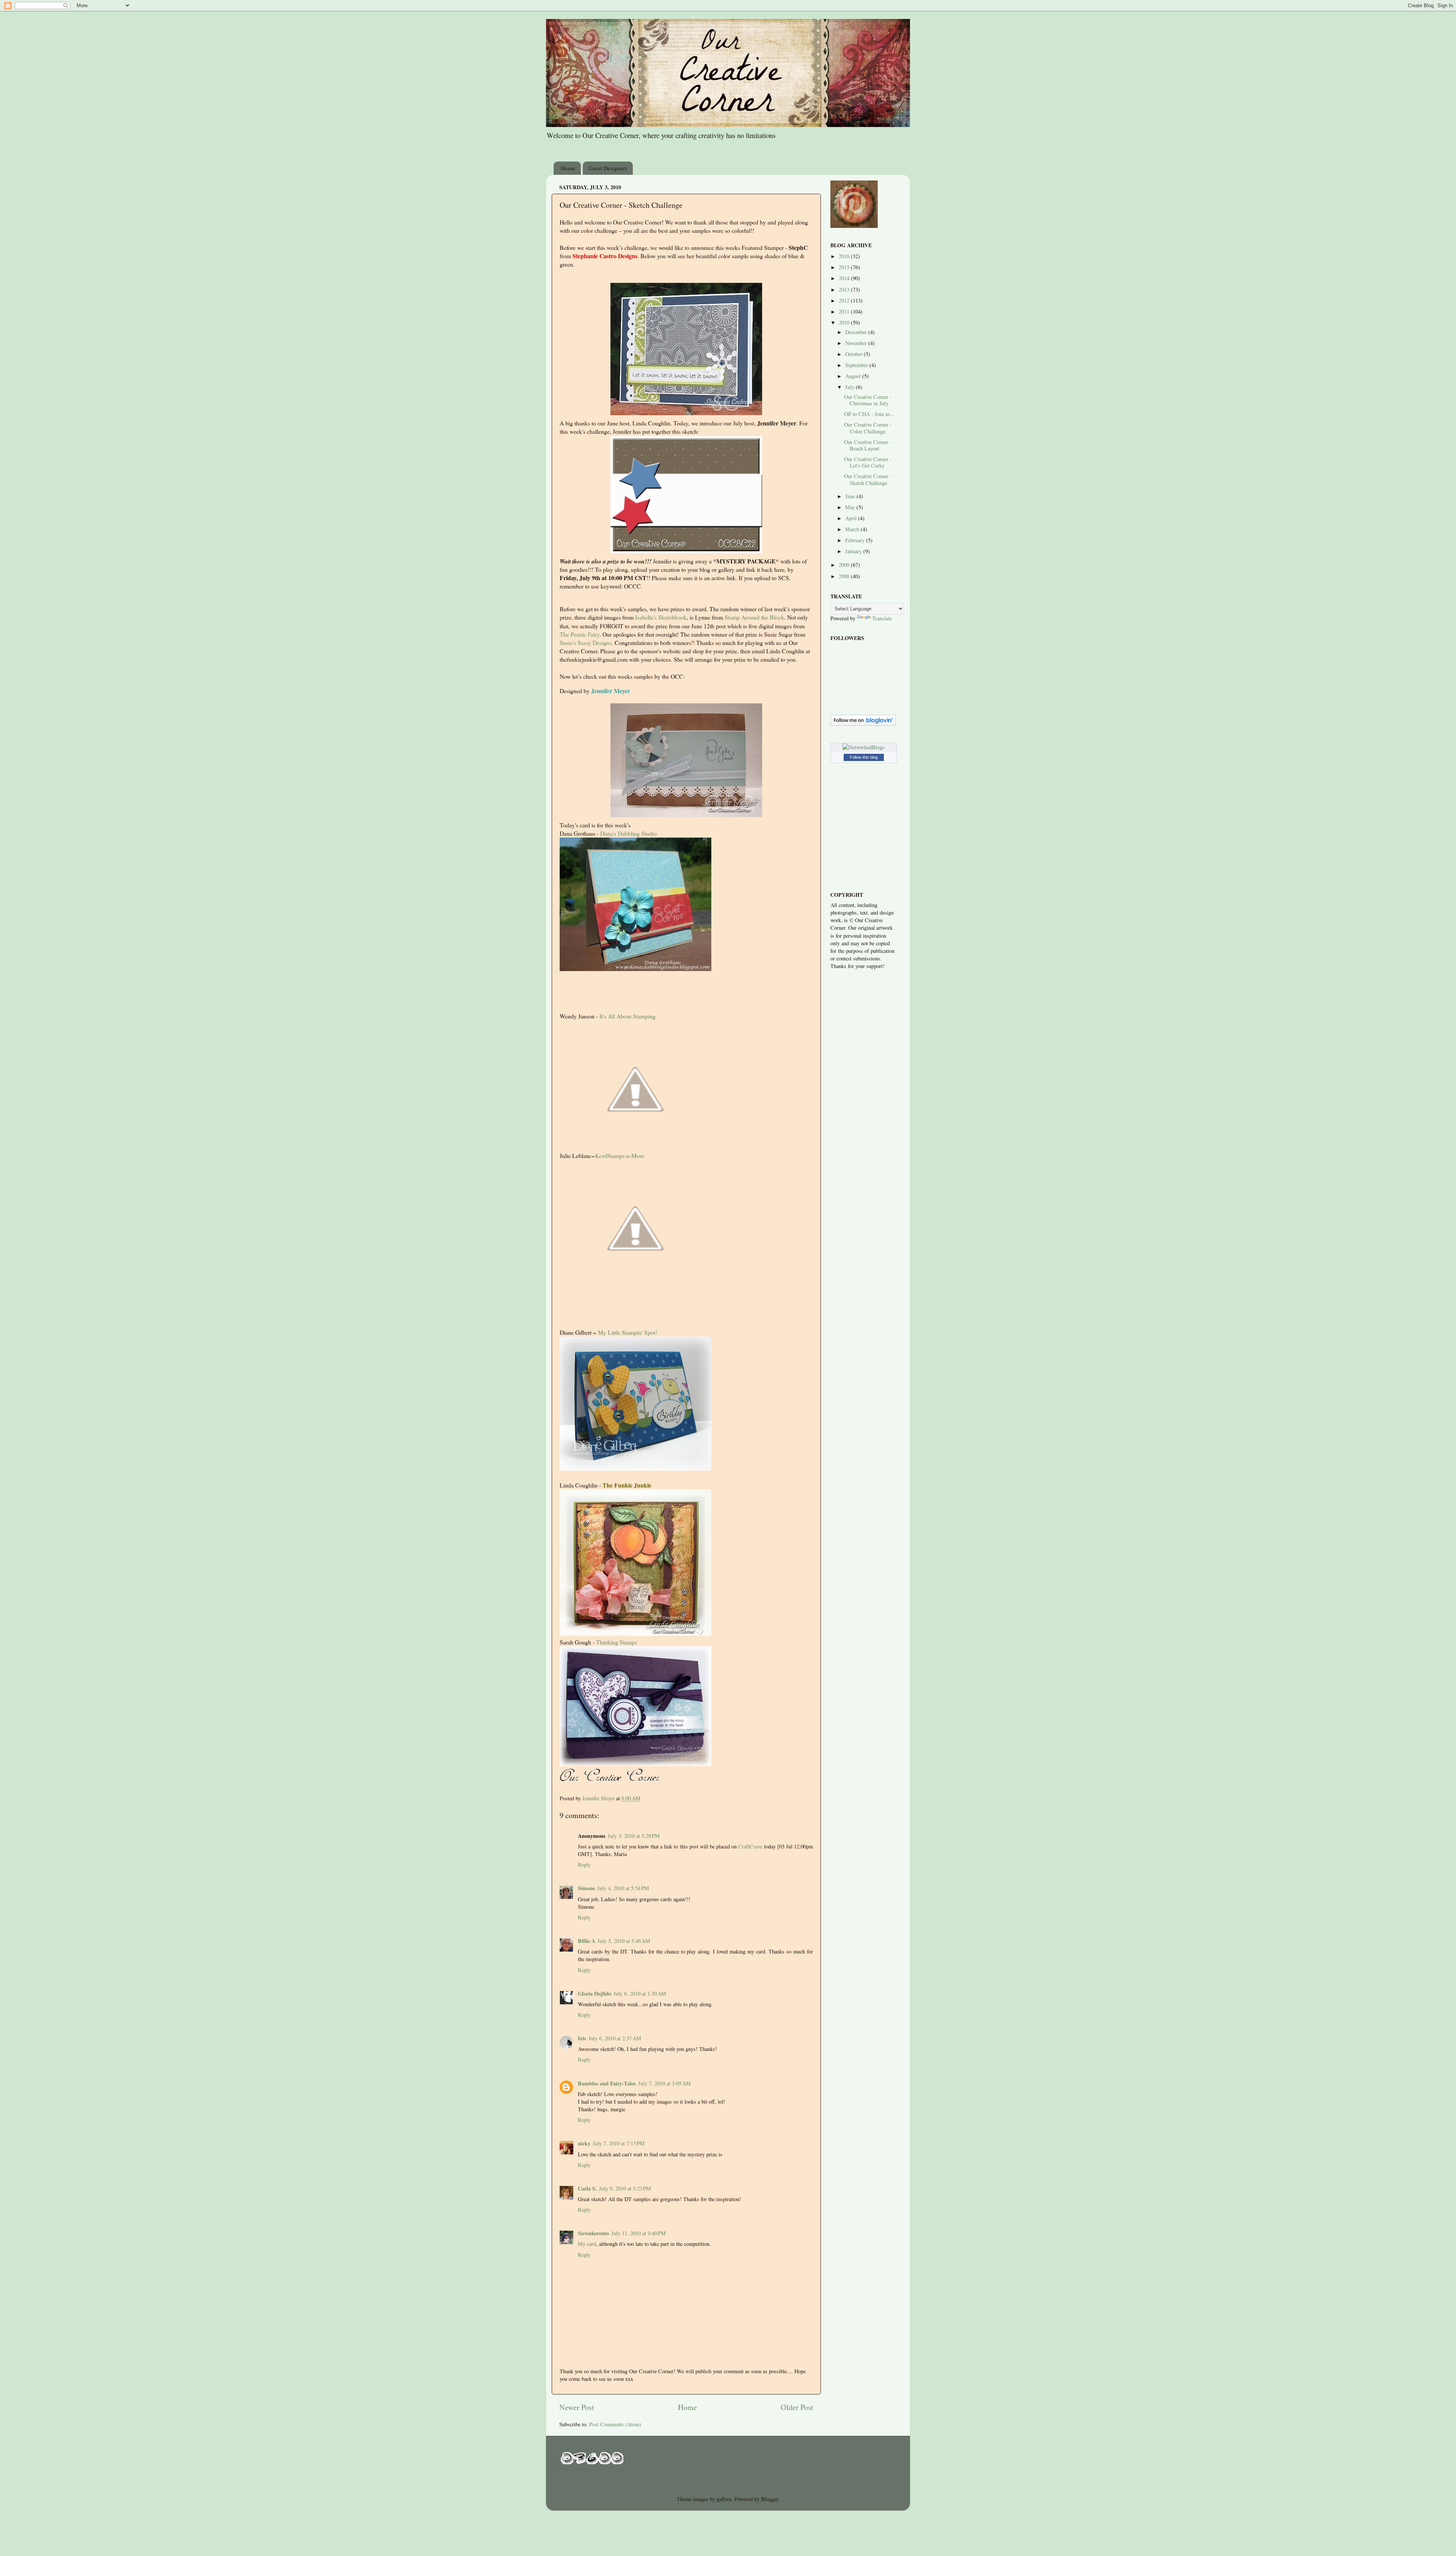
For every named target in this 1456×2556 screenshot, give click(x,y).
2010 (845, 322)
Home (568, 168)
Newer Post (577, 2407)
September (857, 365)
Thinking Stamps (617, 1642)
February (856, 540)
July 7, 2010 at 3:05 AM (664, 2083)
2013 (845, 289)
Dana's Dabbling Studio (628, 833)
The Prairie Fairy (580, 634)
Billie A (587, 1941)
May (851, 507)
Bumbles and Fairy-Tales (607, 2083)
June (851, 496)
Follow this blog (864, 757)
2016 (845, 256)
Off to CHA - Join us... (869, 414)
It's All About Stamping (628, 1016)
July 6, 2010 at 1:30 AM (640, 1993)
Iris (582, 2038)
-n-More (620, 1156)
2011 (845, 311)
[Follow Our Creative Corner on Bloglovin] (863, 724)
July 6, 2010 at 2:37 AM (615, 2038)
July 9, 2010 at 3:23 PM (625, 2188)
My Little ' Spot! (628, 1332)
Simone (586, 1888)
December (857, 332)
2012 (845, 300)
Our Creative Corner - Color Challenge (868, 428)
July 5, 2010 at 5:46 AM (624, 1941)
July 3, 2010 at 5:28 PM (634, 1836)
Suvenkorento (593, 2233)
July (850, 387)
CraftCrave (750, 1846)
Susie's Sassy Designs (586, 643)
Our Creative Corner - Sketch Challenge (868, 479)
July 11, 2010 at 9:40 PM (639, 2233)
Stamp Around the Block (754, 617)
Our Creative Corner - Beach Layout (868, 445)
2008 (845, 576)
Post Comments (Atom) (615, 2424)
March (853, 529)
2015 (845, 267)
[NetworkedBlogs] (864, 747)
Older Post (797, 2407)
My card (587, 2244)
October (854, 354)
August (854, 376)
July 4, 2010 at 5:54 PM (623, 1888)
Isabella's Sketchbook (661, 617)
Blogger (770, 2499)
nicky (584, 2143)
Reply (584, 1865)
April (852, 518)
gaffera (724, 2499)
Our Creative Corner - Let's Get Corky (868, 462)
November (857, 343)
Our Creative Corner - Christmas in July (868, 400)
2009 (845, 565)
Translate (882, 618)
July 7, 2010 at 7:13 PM (619, 2143)
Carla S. (587, 2188)
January (854, 551)
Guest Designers (608, 168)
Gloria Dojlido (595, 1993)
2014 (845, 278)
